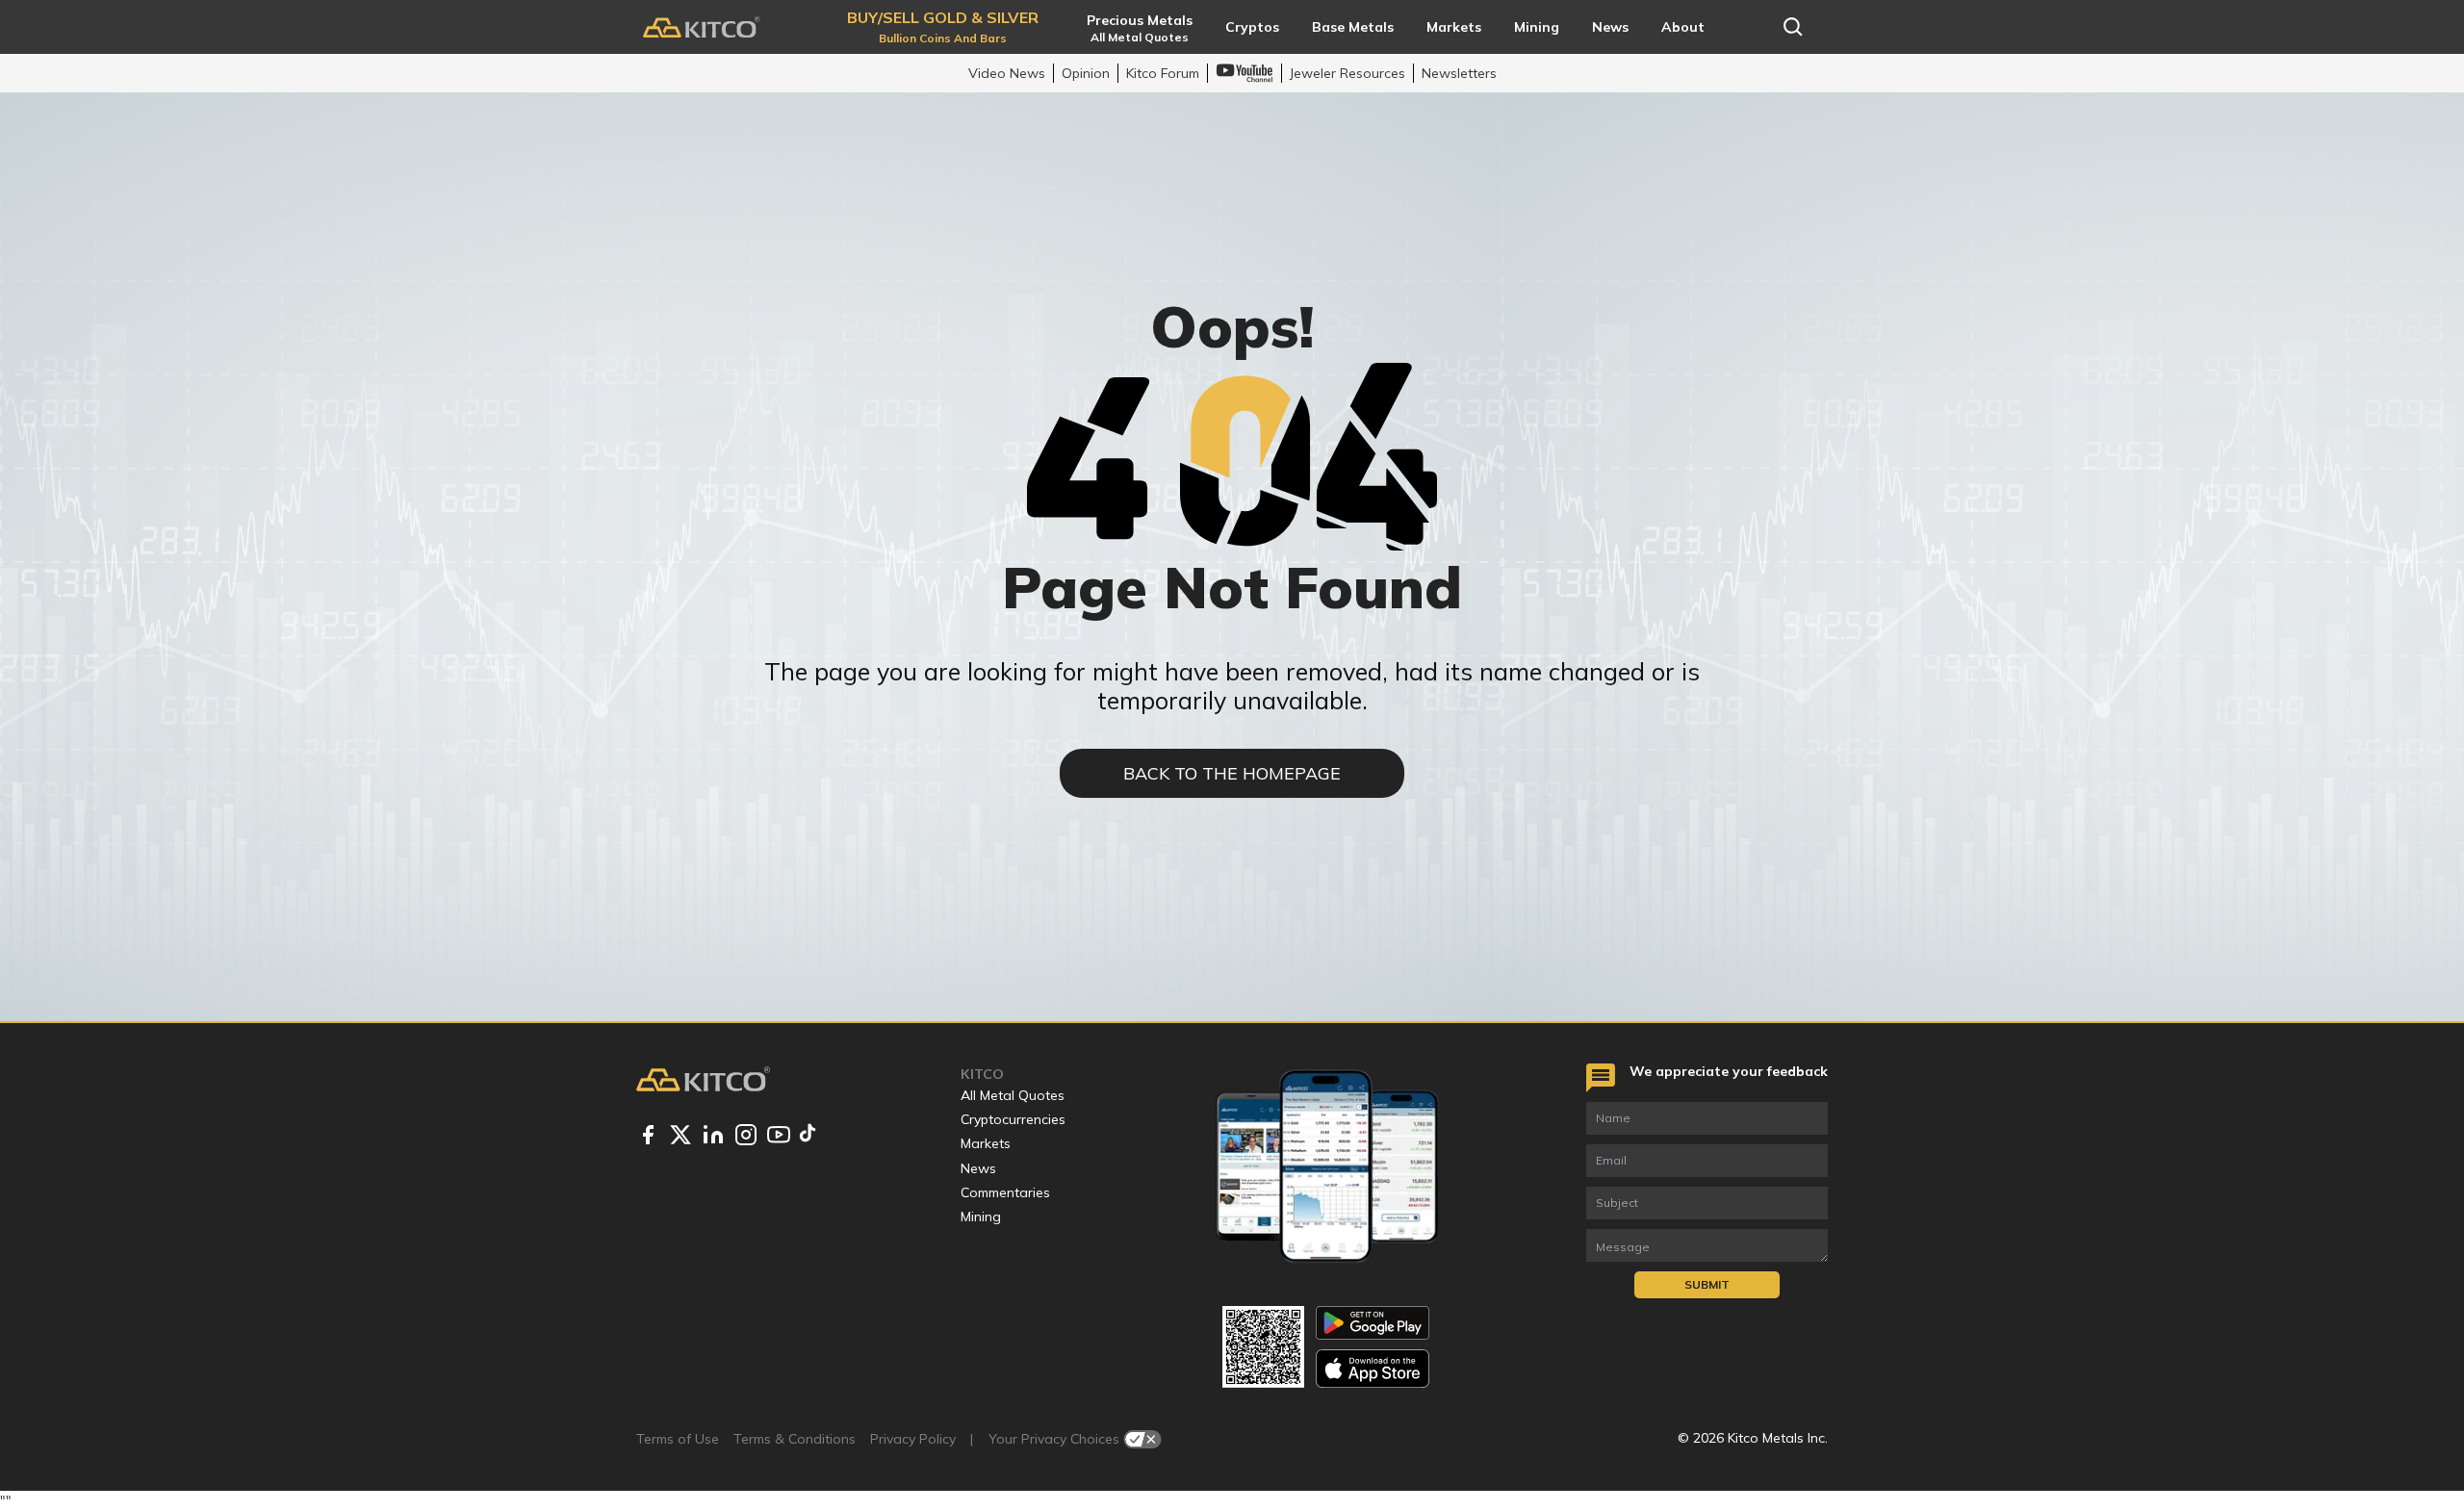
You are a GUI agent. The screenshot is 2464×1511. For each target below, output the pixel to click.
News (978, 1168)
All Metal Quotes (1013, 1095)
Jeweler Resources (1347, 73)
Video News (1007, 73)
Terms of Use (678, 1439)
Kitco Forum (1163, 73)
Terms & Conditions (795, 1439)
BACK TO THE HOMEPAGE (1232, 773)
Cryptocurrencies (1013, 1119)
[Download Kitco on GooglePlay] (1373, 1323)
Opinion (1086, 73)
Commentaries (1005, 1192)
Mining (981, 1216)
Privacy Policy (913, 1439)
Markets (986, 1143)
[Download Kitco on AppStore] (1373, 1368)
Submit (1707, 1284)
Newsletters (1459, 73)
